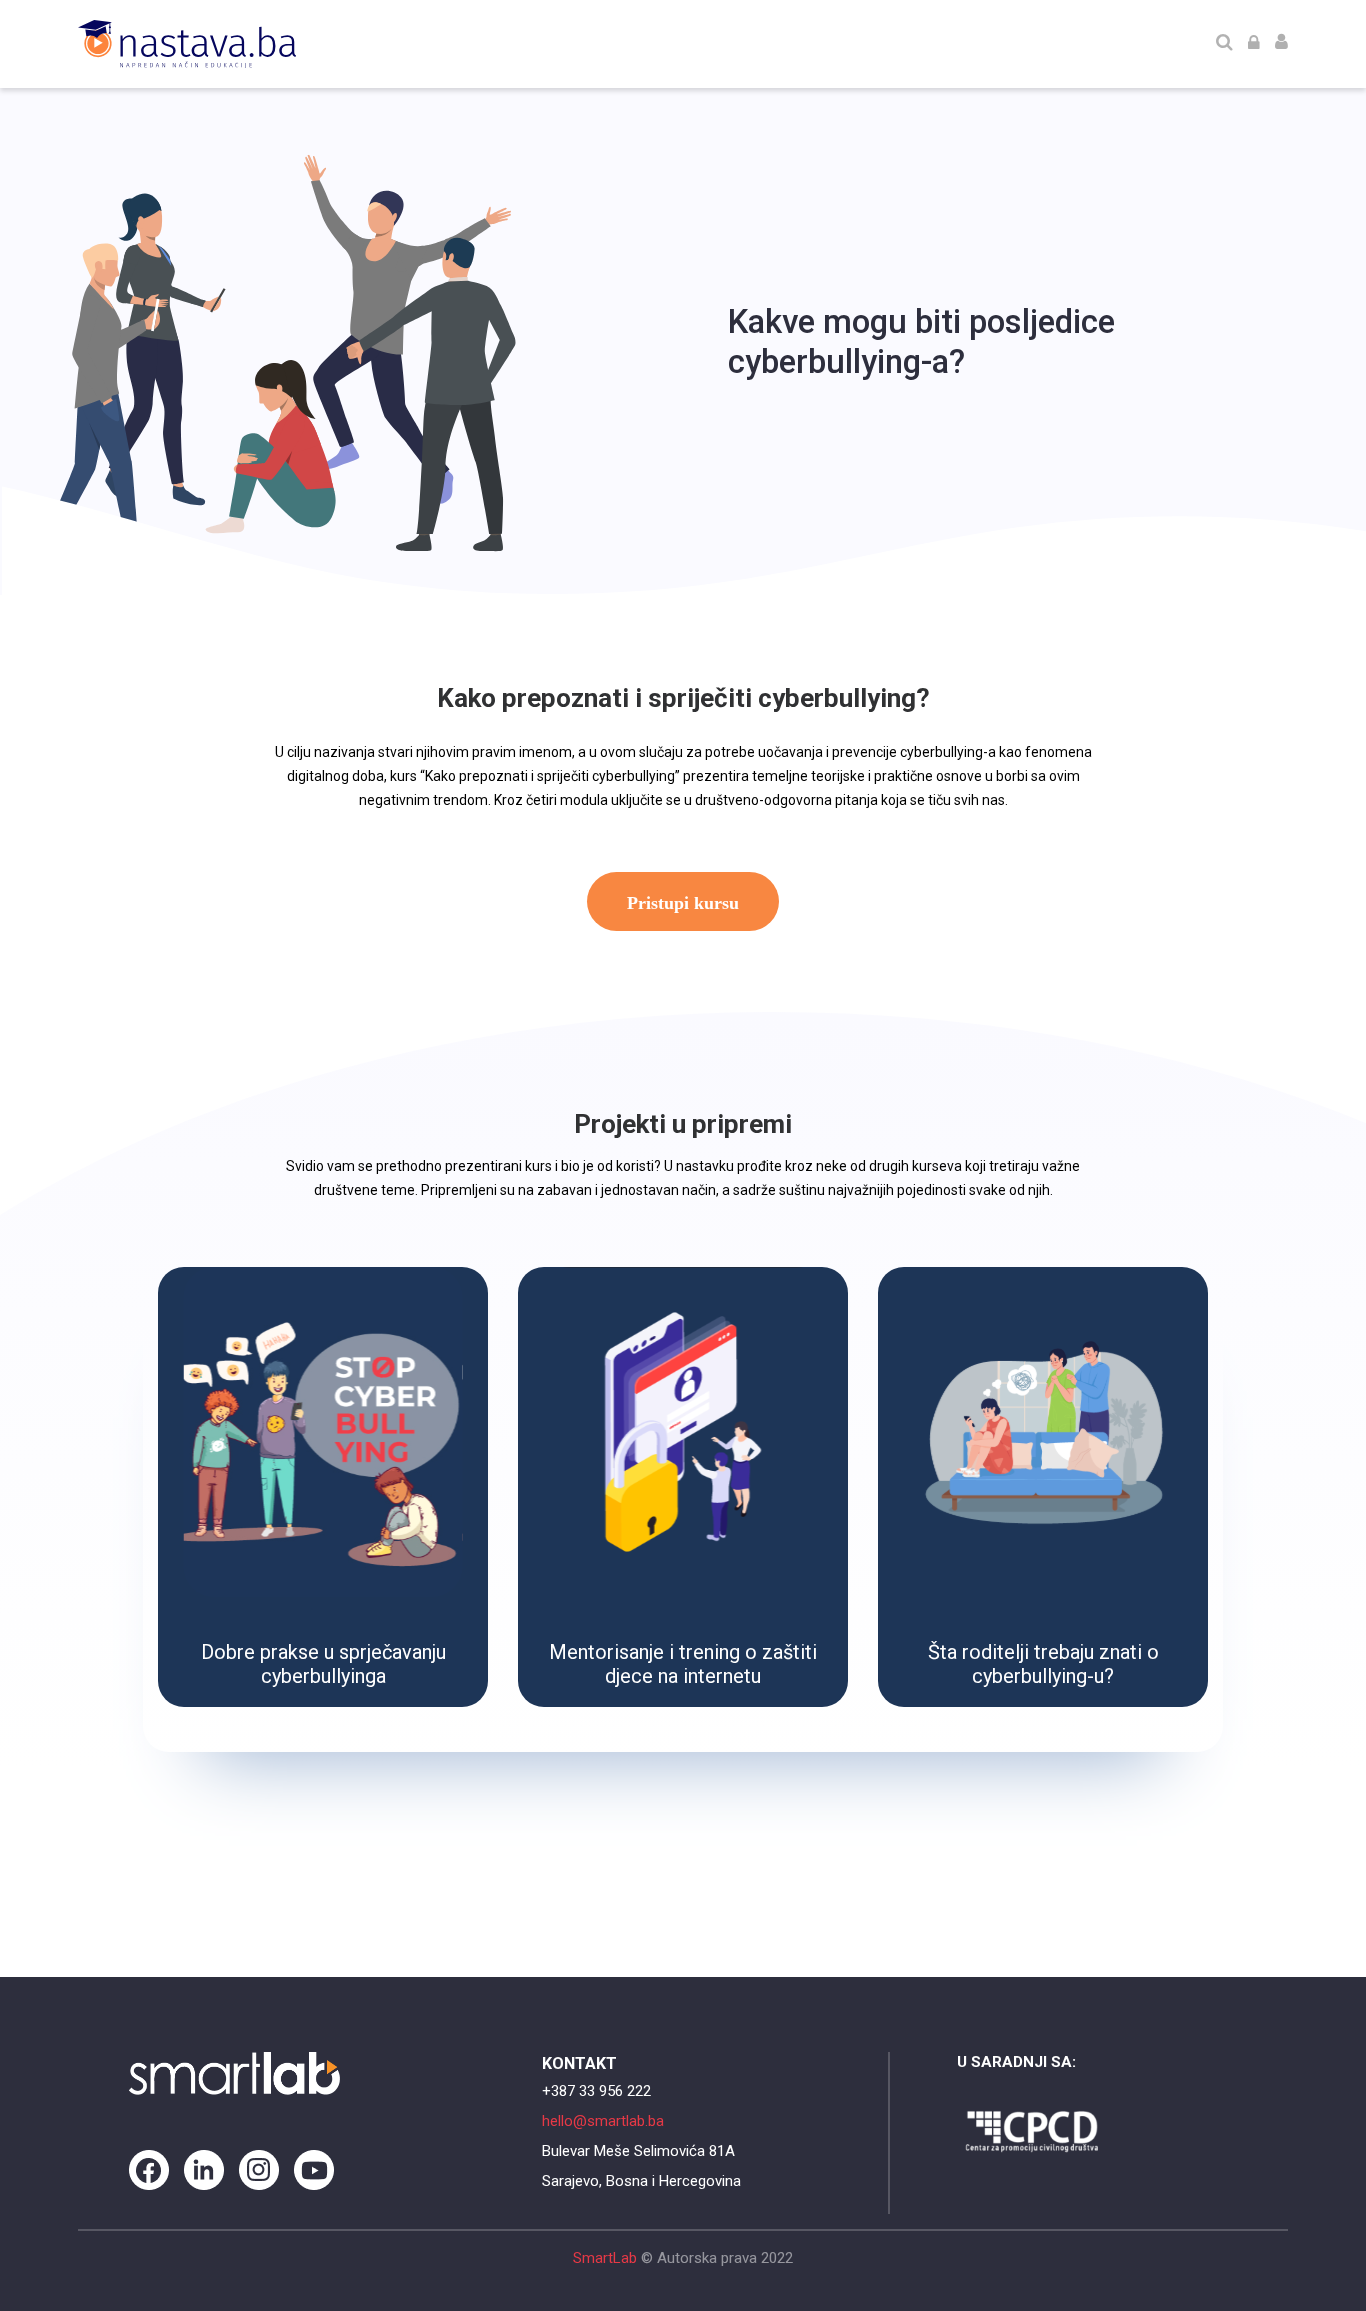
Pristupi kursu (683, 903)
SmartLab (605, 2258)
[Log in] (1254, 44)
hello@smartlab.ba (603, 2121)
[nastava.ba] (187, 44)
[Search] (1224, 44)
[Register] (1281, 44)
